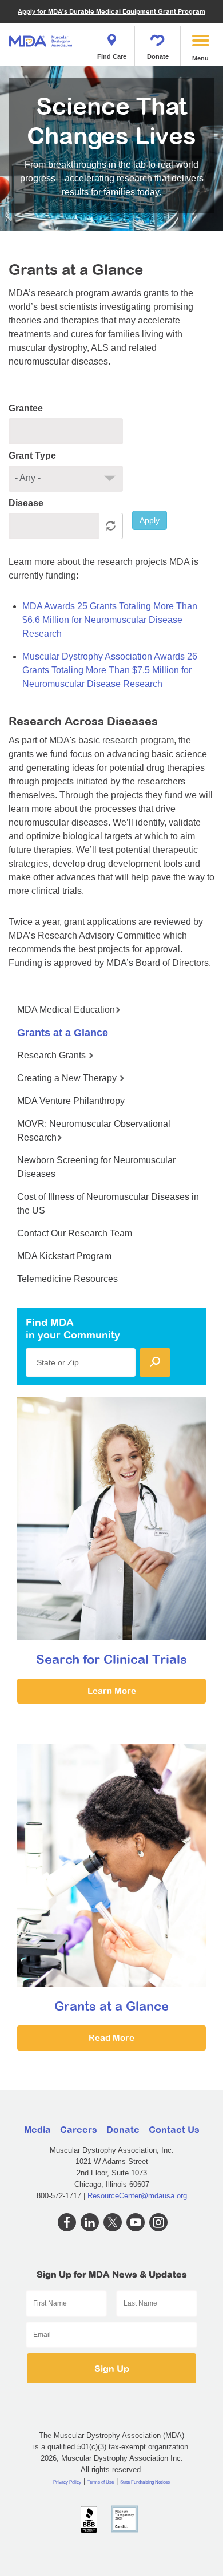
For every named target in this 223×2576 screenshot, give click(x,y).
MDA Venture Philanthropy (71, 1101)
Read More (111, 2038)
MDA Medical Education (66, 1010)
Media (37, 2129)
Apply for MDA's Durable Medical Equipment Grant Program (111, 11)
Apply (150, 520)
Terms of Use (101, 2482)
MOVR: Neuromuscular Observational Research (94, 1131)
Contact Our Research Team (75, 1233)
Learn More (112, 1691)
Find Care (112, 56)
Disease (26, 503)
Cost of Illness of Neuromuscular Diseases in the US (108, 1204)
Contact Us (174, 2129)
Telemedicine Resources (67, 1279)
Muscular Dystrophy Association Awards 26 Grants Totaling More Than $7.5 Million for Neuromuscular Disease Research (110, 670)
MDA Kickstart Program (64, 1256)
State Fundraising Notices (145, 2482)
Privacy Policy (67, 2482)
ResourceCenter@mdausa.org (137, 2196)
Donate (158, 56)
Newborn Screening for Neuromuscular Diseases (96, 1167)
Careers (79, 2129)
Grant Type (32, 456)
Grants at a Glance (63, 1033)
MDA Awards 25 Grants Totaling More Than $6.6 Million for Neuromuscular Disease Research (110, 620)
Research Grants (53, 1055)
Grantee (26, 408)
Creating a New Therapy (68, 1078)
